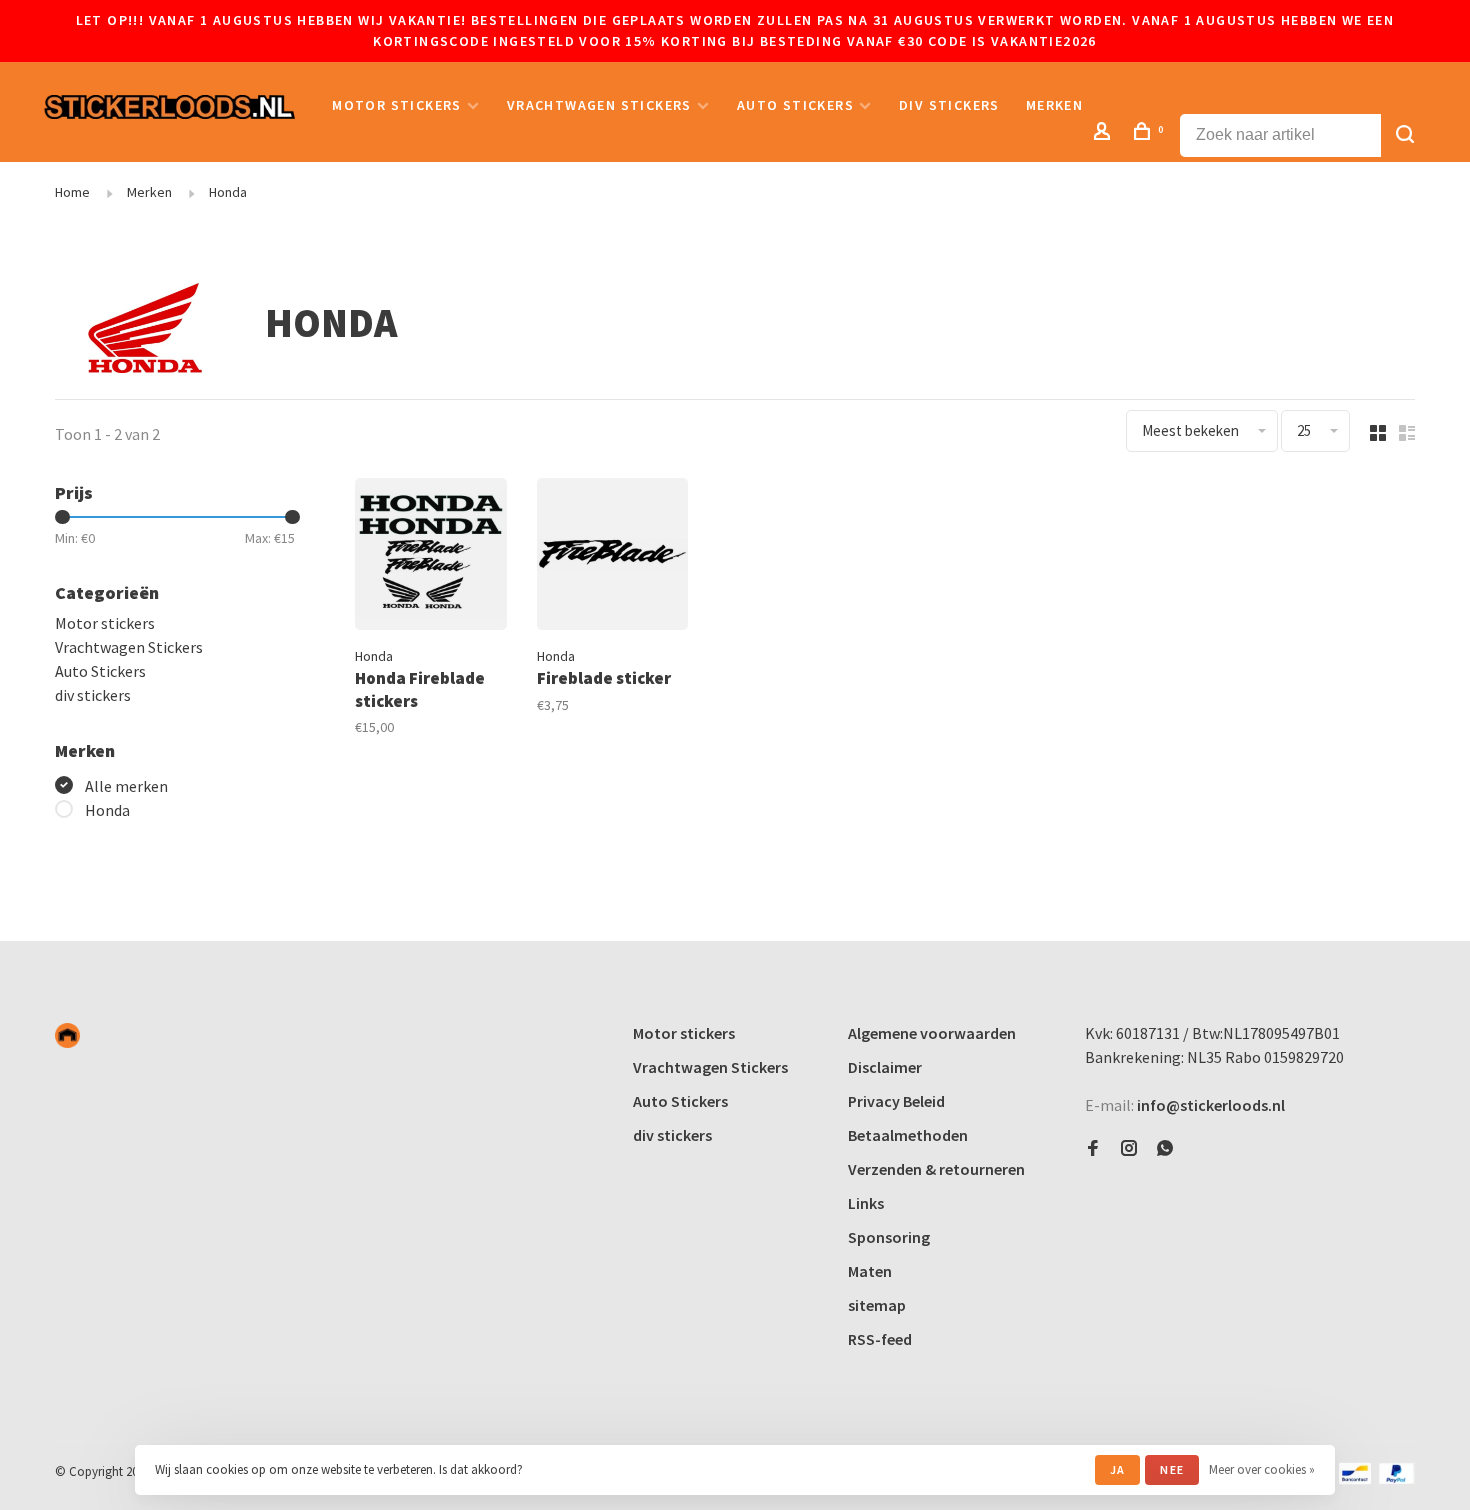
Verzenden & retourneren (936, 1169)
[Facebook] (1093, 1149)
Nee (1172, 1469)
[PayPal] (1396, 1479)
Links (866, 1203)
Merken (1054, 105)
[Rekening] (1105, 134)
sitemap (877, 1305)
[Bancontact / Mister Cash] (1355, 1479)
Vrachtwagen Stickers (599, 105)
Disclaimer (885, 1067)
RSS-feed (880, 1339)
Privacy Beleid (896, 1101)
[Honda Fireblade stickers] (431, 557)
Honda (228, 192)
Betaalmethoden (908, 1135)
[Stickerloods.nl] (67, 1035)
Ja (1117, 1469)
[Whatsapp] (1165, 1149)
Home (72, 192)
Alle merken (126, 786)
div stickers (949, 105)
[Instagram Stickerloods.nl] (1129, 1149)
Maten (870, 1271)
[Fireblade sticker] (613, 557)
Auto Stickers (795, 105)
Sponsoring (889, 1237)
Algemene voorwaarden (932, 1033)
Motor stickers (397, 105)
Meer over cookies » (1262, 1469)
